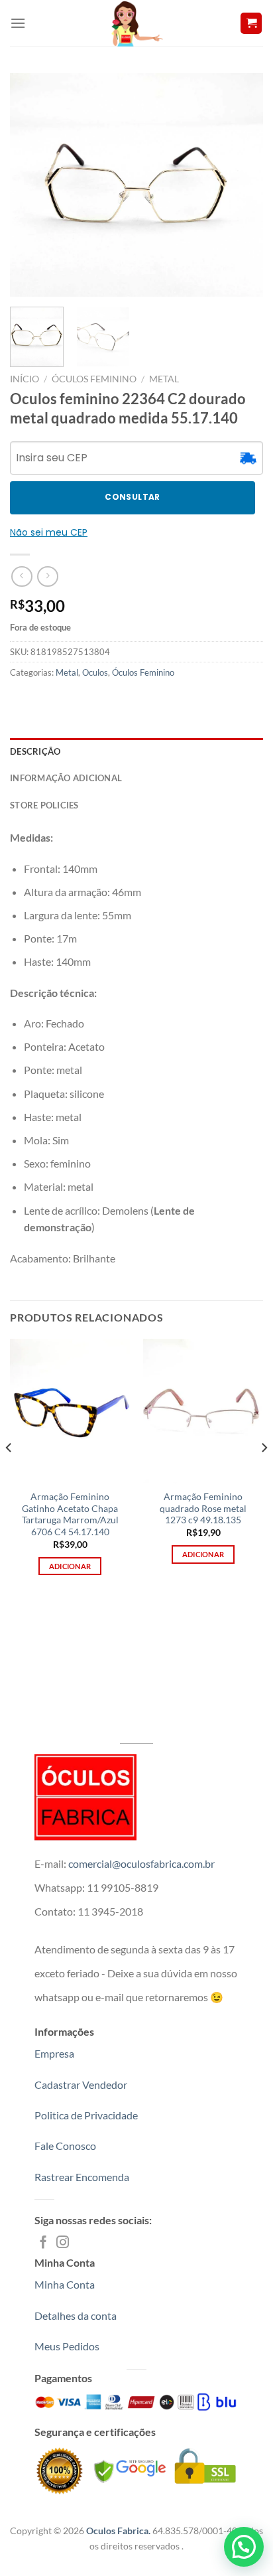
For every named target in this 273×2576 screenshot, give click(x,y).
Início (25, 379)
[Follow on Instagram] (63, 2243)
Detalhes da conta (76, 2315)
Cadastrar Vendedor (81, 2084)
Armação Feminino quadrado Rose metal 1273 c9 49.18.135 (203, 1508)
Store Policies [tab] (44, 805)
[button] (244, 2547)
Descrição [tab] (35, 751)
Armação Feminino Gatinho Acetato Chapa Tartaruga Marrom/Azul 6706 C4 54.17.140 (70, 1514)
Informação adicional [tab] (66, 778)
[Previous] (32, 185)
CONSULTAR (132, 497)
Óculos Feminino (94, 379)
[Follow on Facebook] (43, 2243)
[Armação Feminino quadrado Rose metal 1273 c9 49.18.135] (203, 1411)
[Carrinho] (251, 24)
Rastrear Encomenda (82, 2177)
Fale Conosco (65, 2146)
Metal (164, 379)
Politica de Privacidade (86, 2115)
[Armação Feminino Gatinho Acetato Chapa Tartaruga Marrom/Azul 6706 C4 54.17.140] (70, 1411)
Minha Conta (65, 2284)
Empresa (54, 2053)
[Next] (241, 185)
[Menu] (18, 23)
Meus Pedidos (67, 2346)
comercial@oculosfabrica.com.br (141, 1863)
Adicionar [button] (70, 1566)
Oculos (95, 672)
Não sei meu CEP (49, 532)
